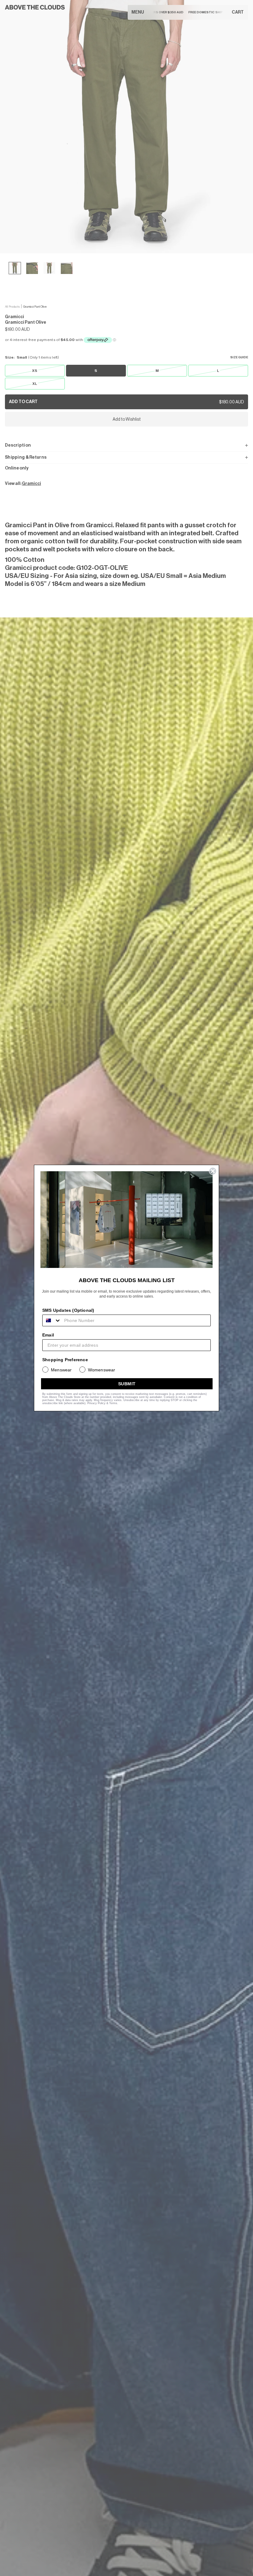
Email (48, 1335)
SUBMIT (127, 1384)
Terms (113, 1403)
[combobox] (52, 1320)
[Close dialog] (213, 1171)
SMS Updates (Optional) (68, 1310)
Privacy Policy (96, 1403)
